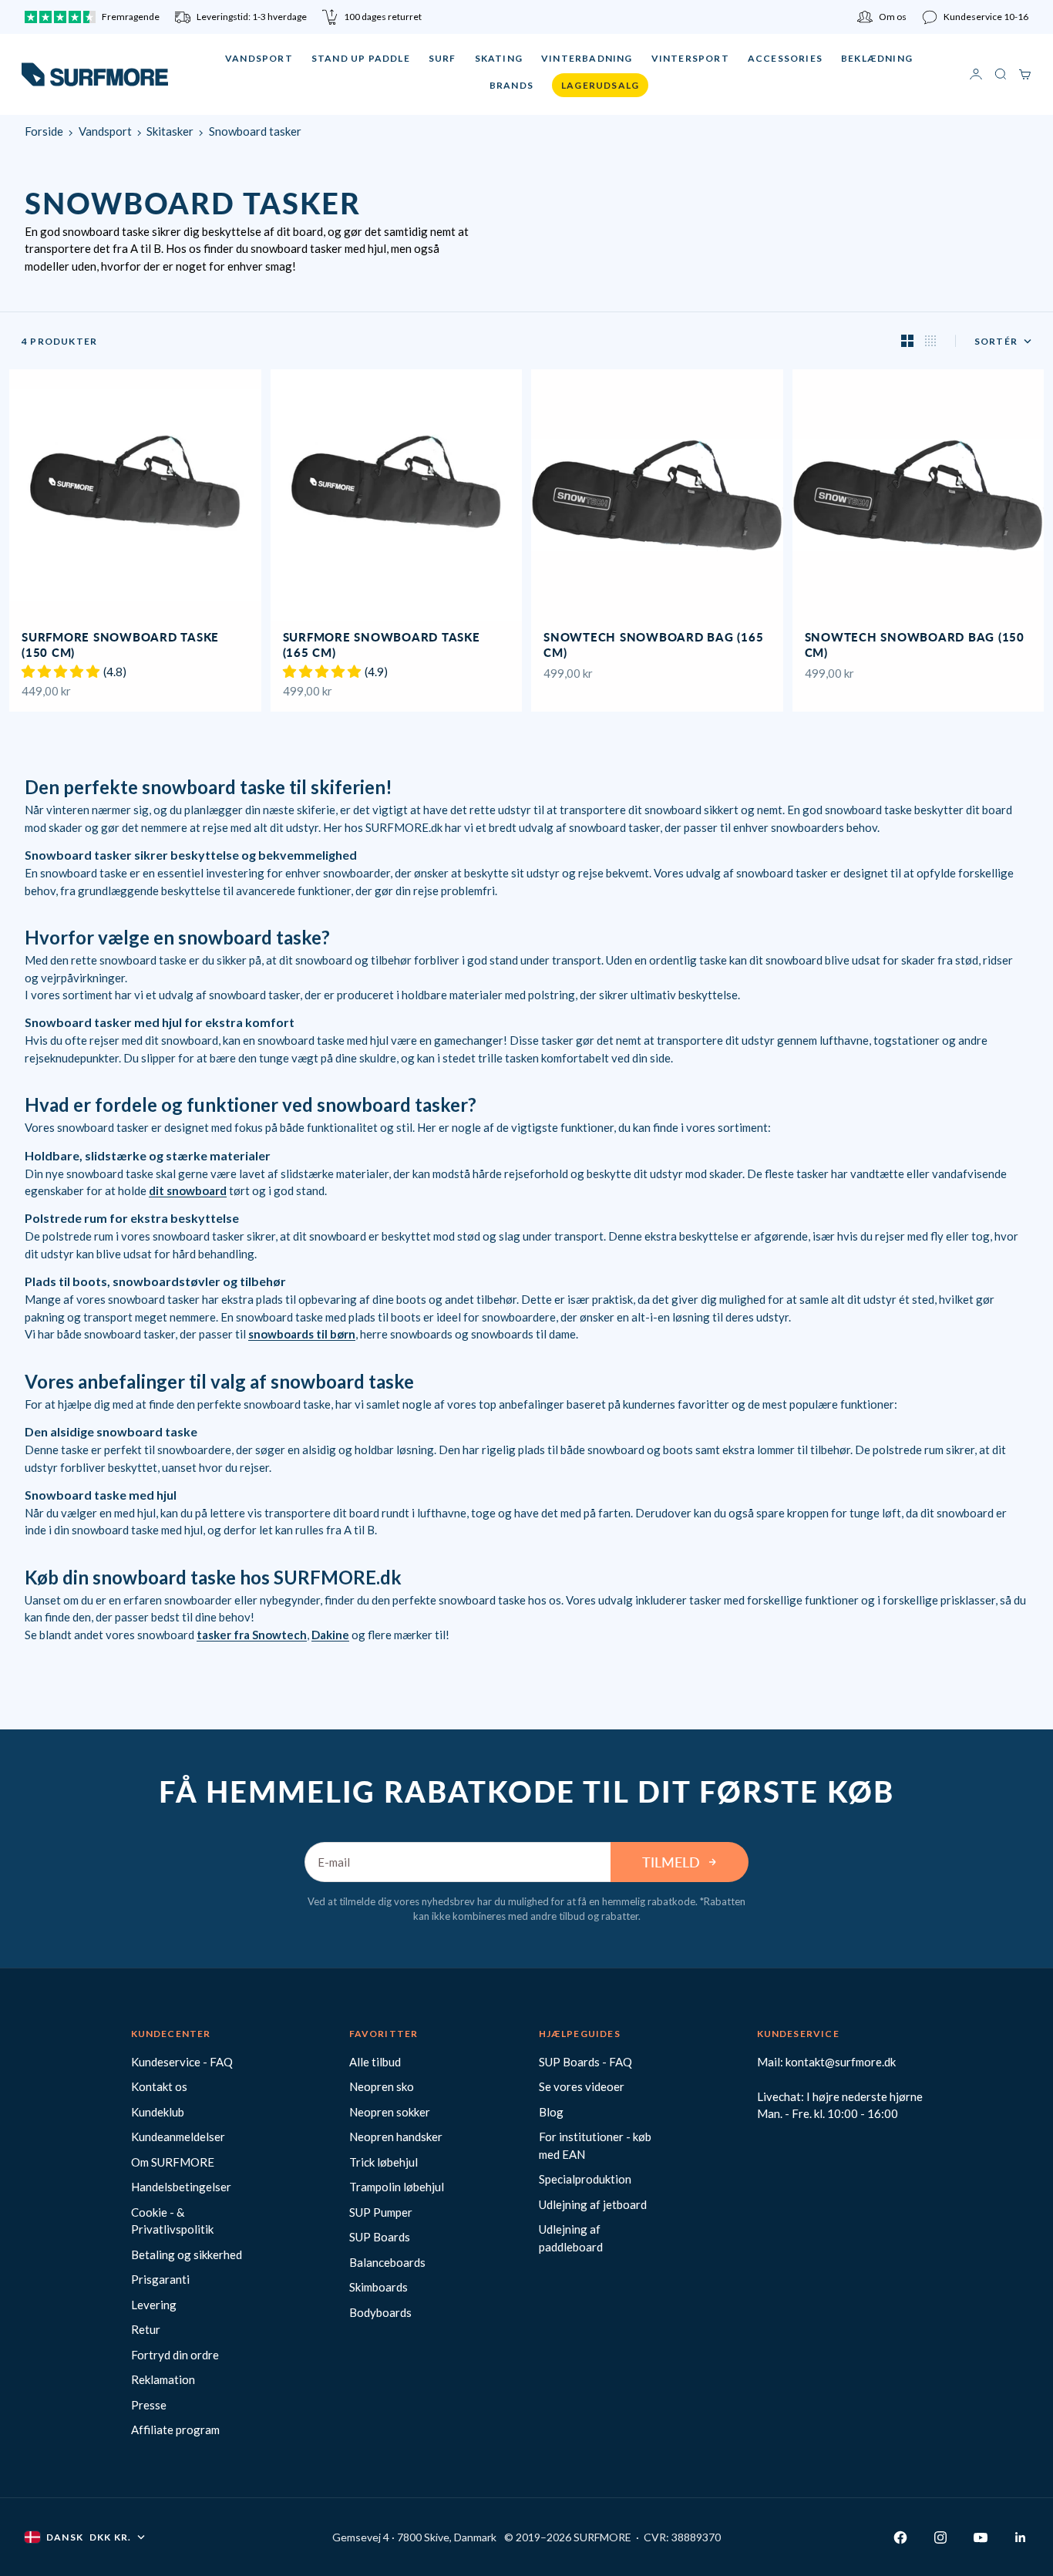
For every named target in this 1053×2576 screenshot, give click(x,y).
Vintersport (690, 58)
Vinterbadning (587, 58)
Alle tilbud (375, 2062)
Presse (149, 2405)
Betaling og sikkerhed (187, 2254)
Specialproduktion (585, 2179)
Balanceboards (387, 2262)
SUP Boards (380, 2237)
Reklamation (163, 2379)
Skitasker (170, 131)
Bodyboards (380, 2312)
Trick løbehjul (384, 2162)
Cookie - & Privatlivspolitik (172, 2221)
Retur (146, 2329)
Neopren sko (382, 2086)
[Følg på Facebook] (900, 2537)
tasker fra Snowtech (252, 1635)
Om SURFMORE (173, 2162)
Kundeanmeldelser (178, 2137)
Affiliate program (175, 2430)
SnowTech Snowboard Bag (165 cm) (653, 646)
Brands (511, 85)
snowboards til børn (302, 1334)
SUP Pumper (381, 2212)
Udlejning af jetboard (593, 2204)
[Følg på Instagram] (940, 2537)
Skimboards (378, 2287)
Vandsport (259, 58)
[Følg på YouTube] (981, 2537)
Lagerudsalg (600, 85)
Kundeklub (158, 2112)
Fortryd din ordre (175, 2355)
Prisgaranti (160, 2279)
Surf (442, 58)
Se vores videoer (582, 2086)
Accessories (785, 58)
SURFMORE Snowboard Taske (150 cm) (120, 646)
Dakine (330, 1635)
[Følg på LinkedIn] (1021, 2537)
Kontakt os (159, 2086)
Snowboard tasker (255, 131)
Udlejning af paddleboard (571, 2238)
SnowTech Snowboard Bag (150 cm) (915, 646)
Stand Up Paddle (361, 58)
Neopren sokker (390, 2112)
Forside (44, 131)
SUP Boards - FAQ (585, 2062)
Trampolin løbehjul (397, 2187)
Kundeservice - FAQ (182, 2062)
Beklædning (877, 58)
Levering (154, 2305)
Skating (499, 58)
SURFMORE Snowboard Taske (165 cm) (382, 646)
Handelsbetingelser (181, 2187)
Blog (551, 2112)
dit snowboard (188, 1190)
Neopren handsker (396, 2137)
